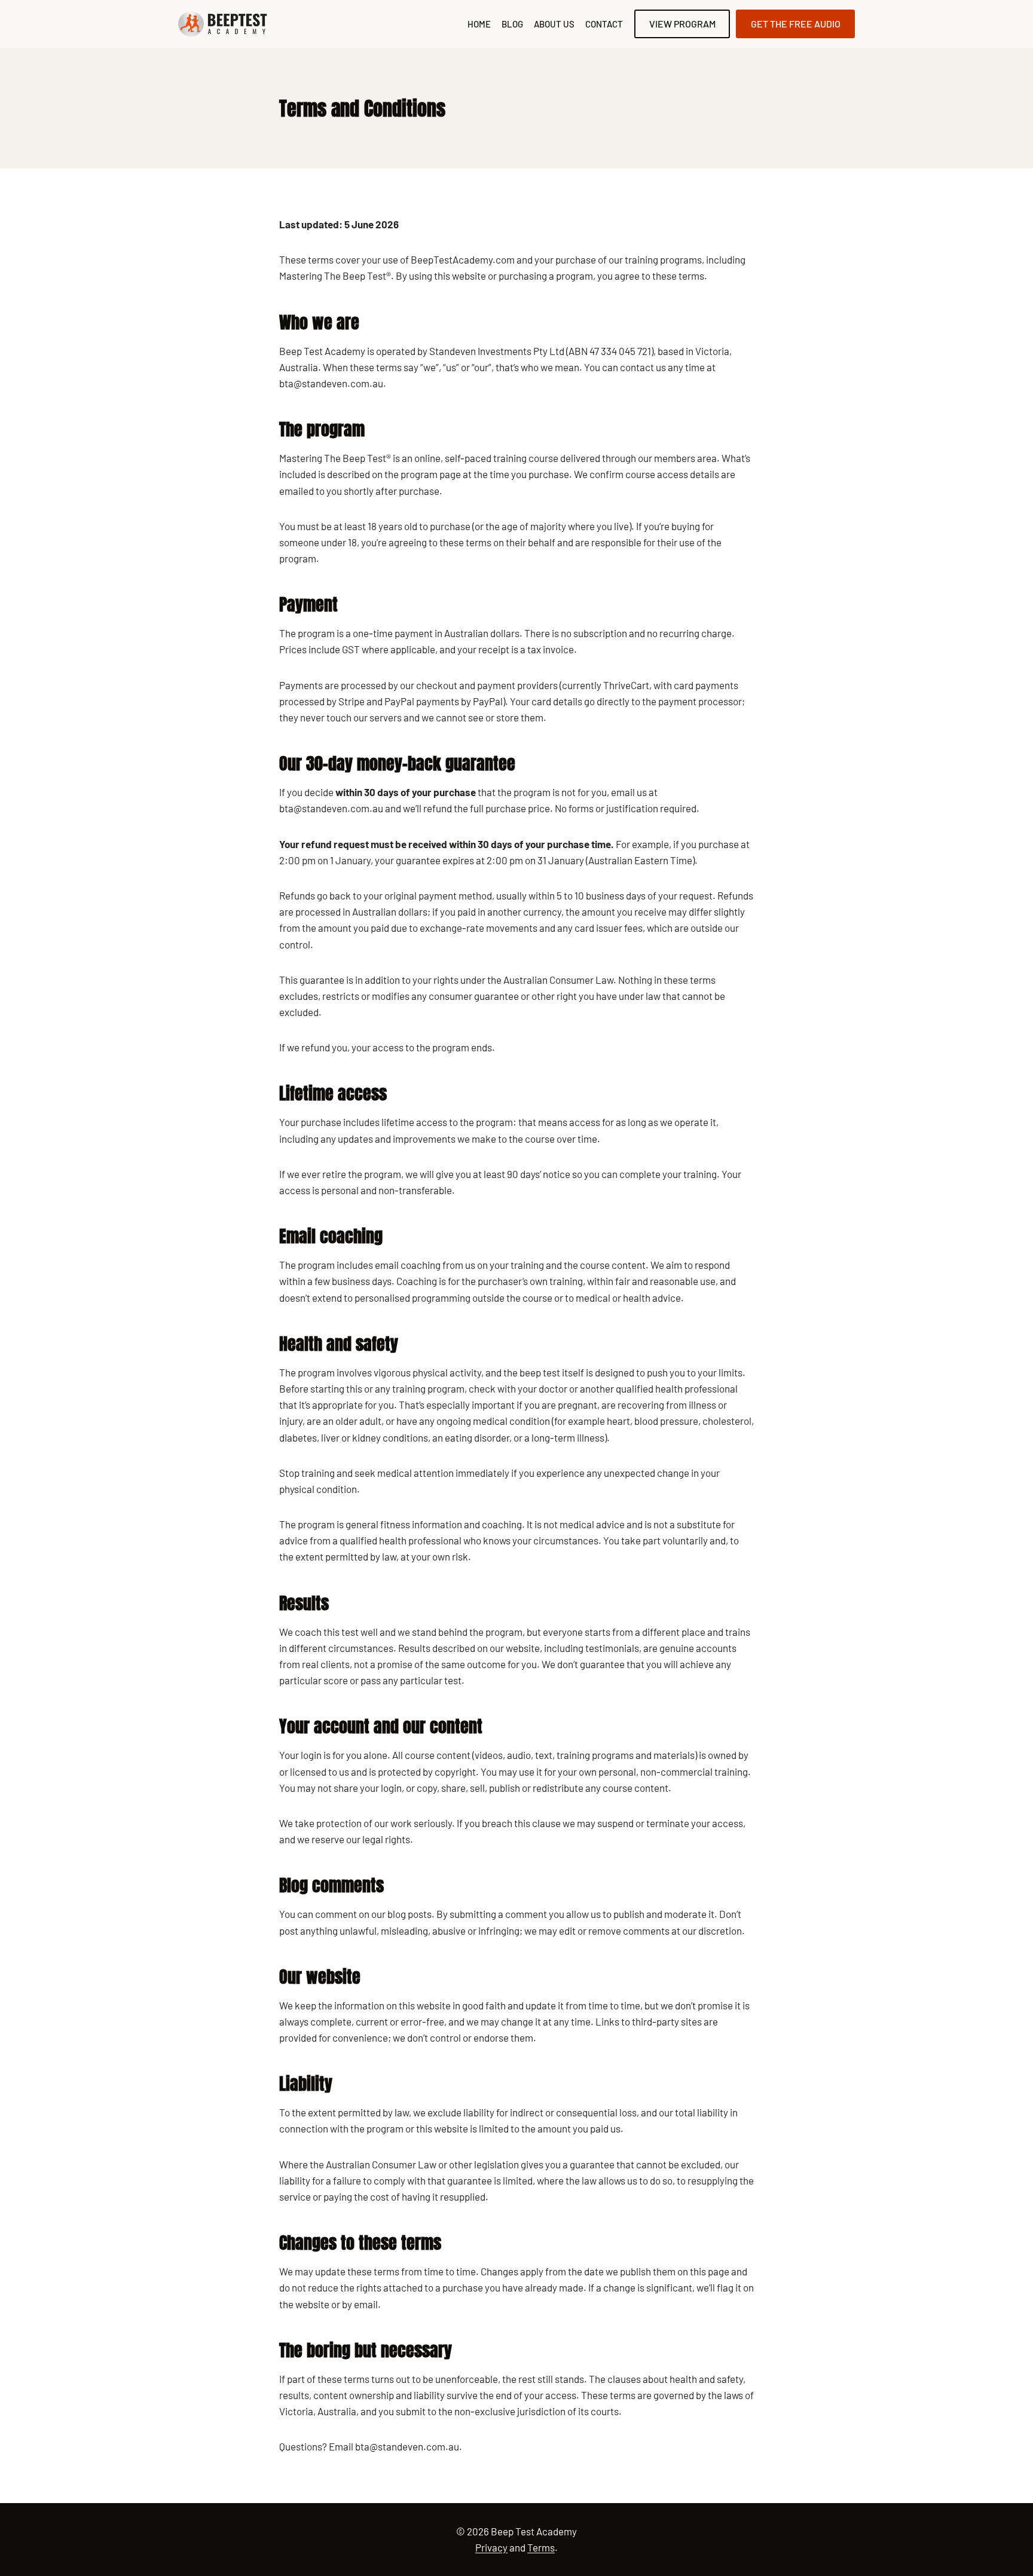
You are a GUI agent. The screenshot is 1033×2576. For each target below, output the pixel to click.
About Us (554, 24)
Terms (541, 2547)
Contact (604, 24)
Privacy (491, 2547)
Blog (512, 24)
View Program (682, 24)
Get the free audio (796, 24)
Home (479, 24)
